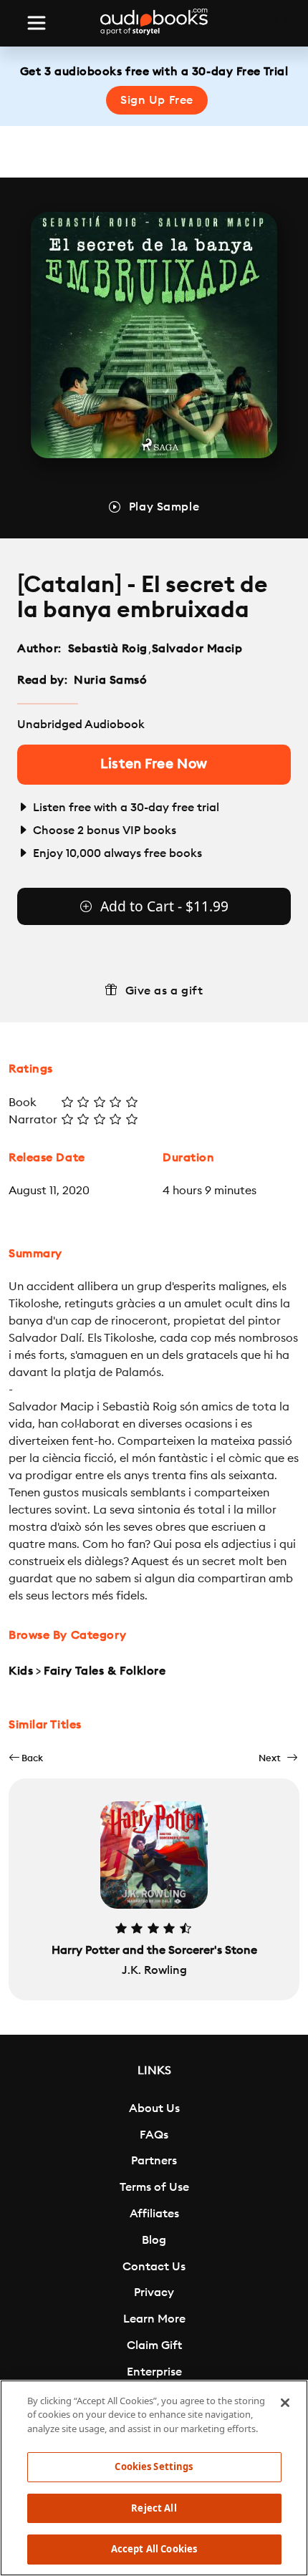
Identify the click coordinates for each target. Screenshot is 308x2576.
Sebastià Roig (108, 649)
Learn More (154, 2319)
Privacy (154, 2292)
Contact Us (154, 2267)
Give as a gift (164, 991)
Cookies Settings (154, 2466)
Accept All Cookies (154, 2549)
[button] (26, 1758)
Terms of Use (154, 2187)
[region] (154, 2478)
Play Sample (164, 507)
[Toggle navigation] (37, 23)
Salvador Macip (197, 649)
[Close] (285, 2403)
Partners (154, 2161)
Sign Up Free (157, 100)
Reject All (154, 2508)
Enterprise (154, 2372)
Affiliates (154, 2214)
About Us (154, 2108)
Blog (154, 2240)
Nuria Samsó (110, 680)
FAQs (154, 2135)
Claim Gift (154, 2345)
